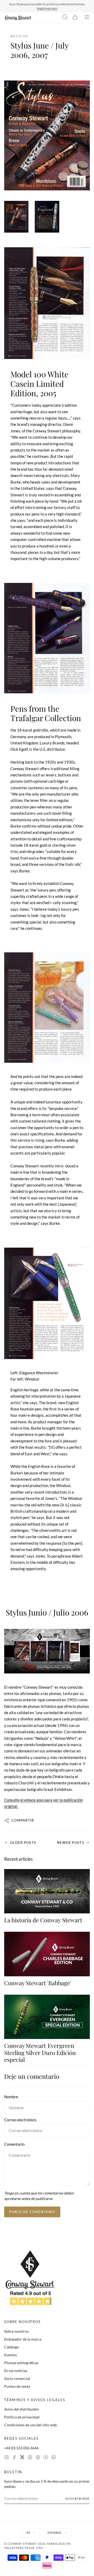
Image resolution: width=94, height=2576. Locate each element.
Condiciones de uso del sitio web (31, 2425)
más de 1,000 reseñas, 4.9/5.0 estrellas (58, 6)
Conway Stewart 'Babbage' (38, 1983)
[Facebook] (14, 2458)
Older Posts (23, 1843)
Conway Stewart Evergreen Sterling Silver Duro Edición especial (40, 2052)
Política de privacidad (22, 2417)
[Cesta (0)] (75, 18)
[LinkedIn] (54, 2458)
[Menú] (87, 18)
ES (28, 2533)
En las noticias (16, 2371)
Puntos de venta (17, 2386)
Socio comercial (17, 2378)
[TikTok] (30, 2458)
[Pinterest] (38, 2458)
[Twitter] (22, 2458)
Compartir (23, 1820)
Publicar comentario (32, 2212)
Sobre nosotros (16, 2331)
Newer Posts (70, 1843)
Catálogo (11, 2347)
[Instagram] (7, 2458)
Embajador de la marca (23, 2339)
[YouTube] (46, 2458)
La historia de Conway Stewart (43, 1920)
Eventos (11, 2355)
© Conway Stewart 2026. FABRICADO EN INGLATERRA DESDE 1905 (37, 2546)
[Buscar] (65, 18)
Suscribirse (78, 2499)
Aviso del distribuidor (22, 2409)
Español (55, 2533)
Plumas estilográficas (21, 2363)
